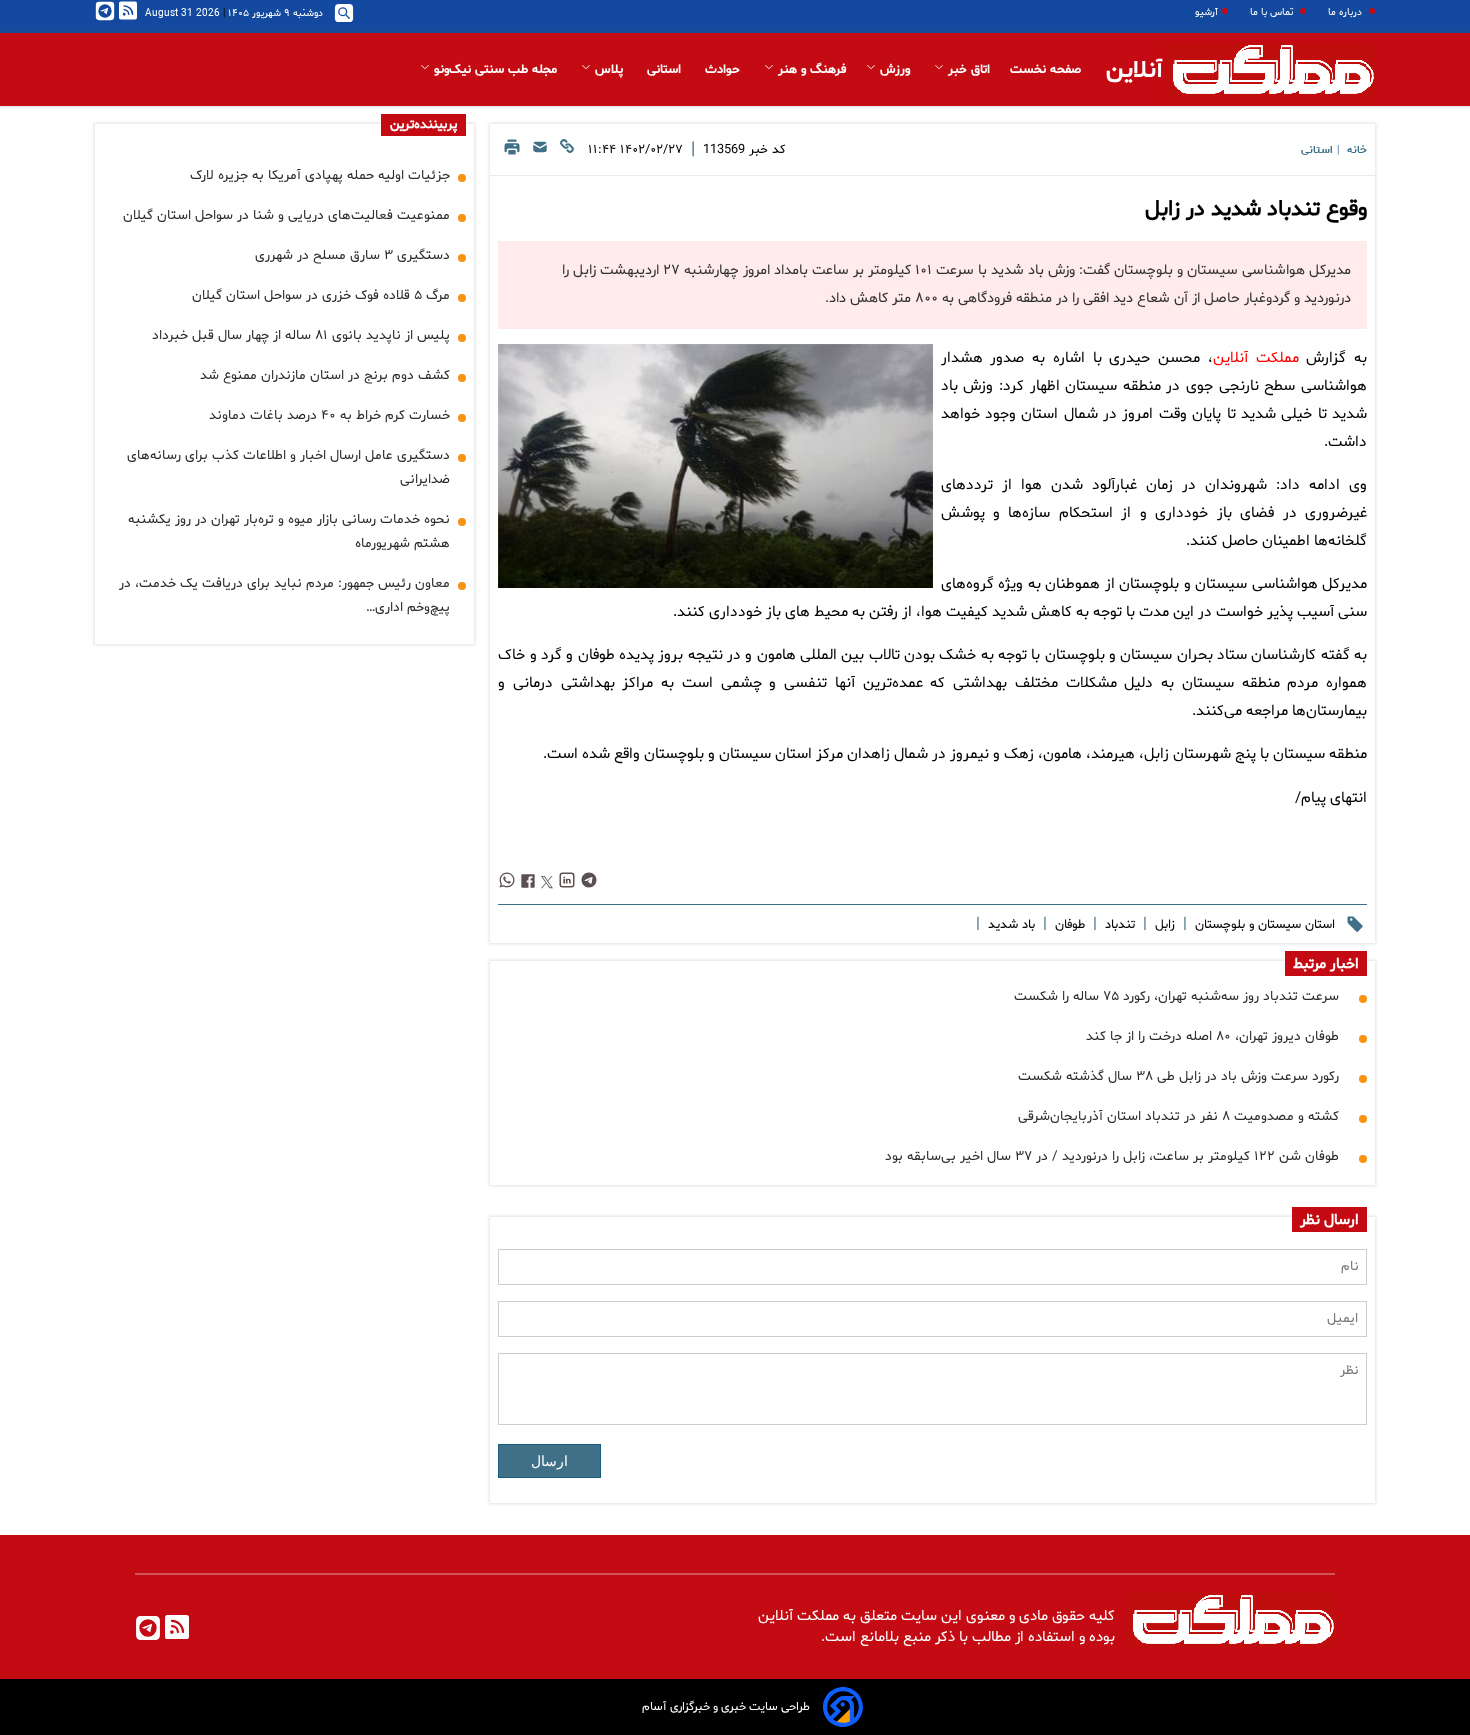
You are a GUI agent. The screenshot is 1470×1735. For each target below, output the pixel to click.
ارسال (549, 1461)
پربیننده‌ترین (423, 125)
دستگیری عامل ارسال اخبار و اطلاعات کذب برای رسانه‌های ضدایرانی (288, 467)
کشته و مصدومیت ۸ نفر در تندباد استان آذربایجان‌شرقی (1178, 1116)
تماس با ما (1273, 12)
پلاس (609, 70)
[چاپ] (512, 152)
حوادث (724, 70)
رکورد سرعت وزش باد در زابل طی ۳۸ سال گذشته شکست (1178, 1076)
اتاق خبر (967, 70)
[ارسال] (540, 152)
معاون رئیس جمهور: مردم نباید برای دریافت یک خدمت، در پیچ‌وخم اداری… (284, 595)
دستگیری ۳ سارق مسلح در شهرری (352, 255)
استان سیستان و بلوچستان (1263, 925)
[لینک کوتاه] (567, 152)
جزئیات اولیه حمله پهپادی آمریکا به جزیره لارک (320, 175)
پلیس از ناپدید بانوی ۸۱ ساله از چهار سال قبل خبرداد (301, 335)
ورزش (895, 70)
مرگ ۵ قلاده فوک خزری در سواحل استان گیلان (321, 295)
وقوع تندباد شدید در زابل (1256, 210)
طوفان (1068, 925)
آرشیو (1206, 12)
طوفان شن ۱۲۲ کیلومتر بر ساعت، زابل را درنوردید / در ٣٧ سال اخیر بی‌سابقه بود (1112, 1156)
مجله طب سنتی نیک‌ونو (495, 70)
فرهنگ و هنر (810, 70)
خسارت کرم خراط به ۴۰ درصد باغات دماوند (329, 415)
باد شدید (1009, 925)
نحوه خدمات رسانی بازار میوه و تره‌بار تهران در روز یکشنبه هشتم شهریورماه (289, 531)
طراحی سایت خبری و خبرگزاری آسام (726, 1707)
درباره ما (1346, 12)
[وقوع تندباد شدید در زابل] (715, 466)
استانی (666, 70)
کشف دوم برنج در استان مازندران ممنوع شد (325, 375)
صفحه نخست (1045, 70)
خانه (1357, 150)
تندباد (1118, 925)
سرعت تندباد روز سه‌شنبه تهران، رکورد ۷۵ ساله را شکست (1176, 996)
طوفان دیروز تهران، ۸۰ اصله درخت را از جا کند (1212, 1036)
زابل (1163, 925)
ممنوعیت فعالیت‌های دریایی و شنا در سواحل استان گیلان (286, 215)
